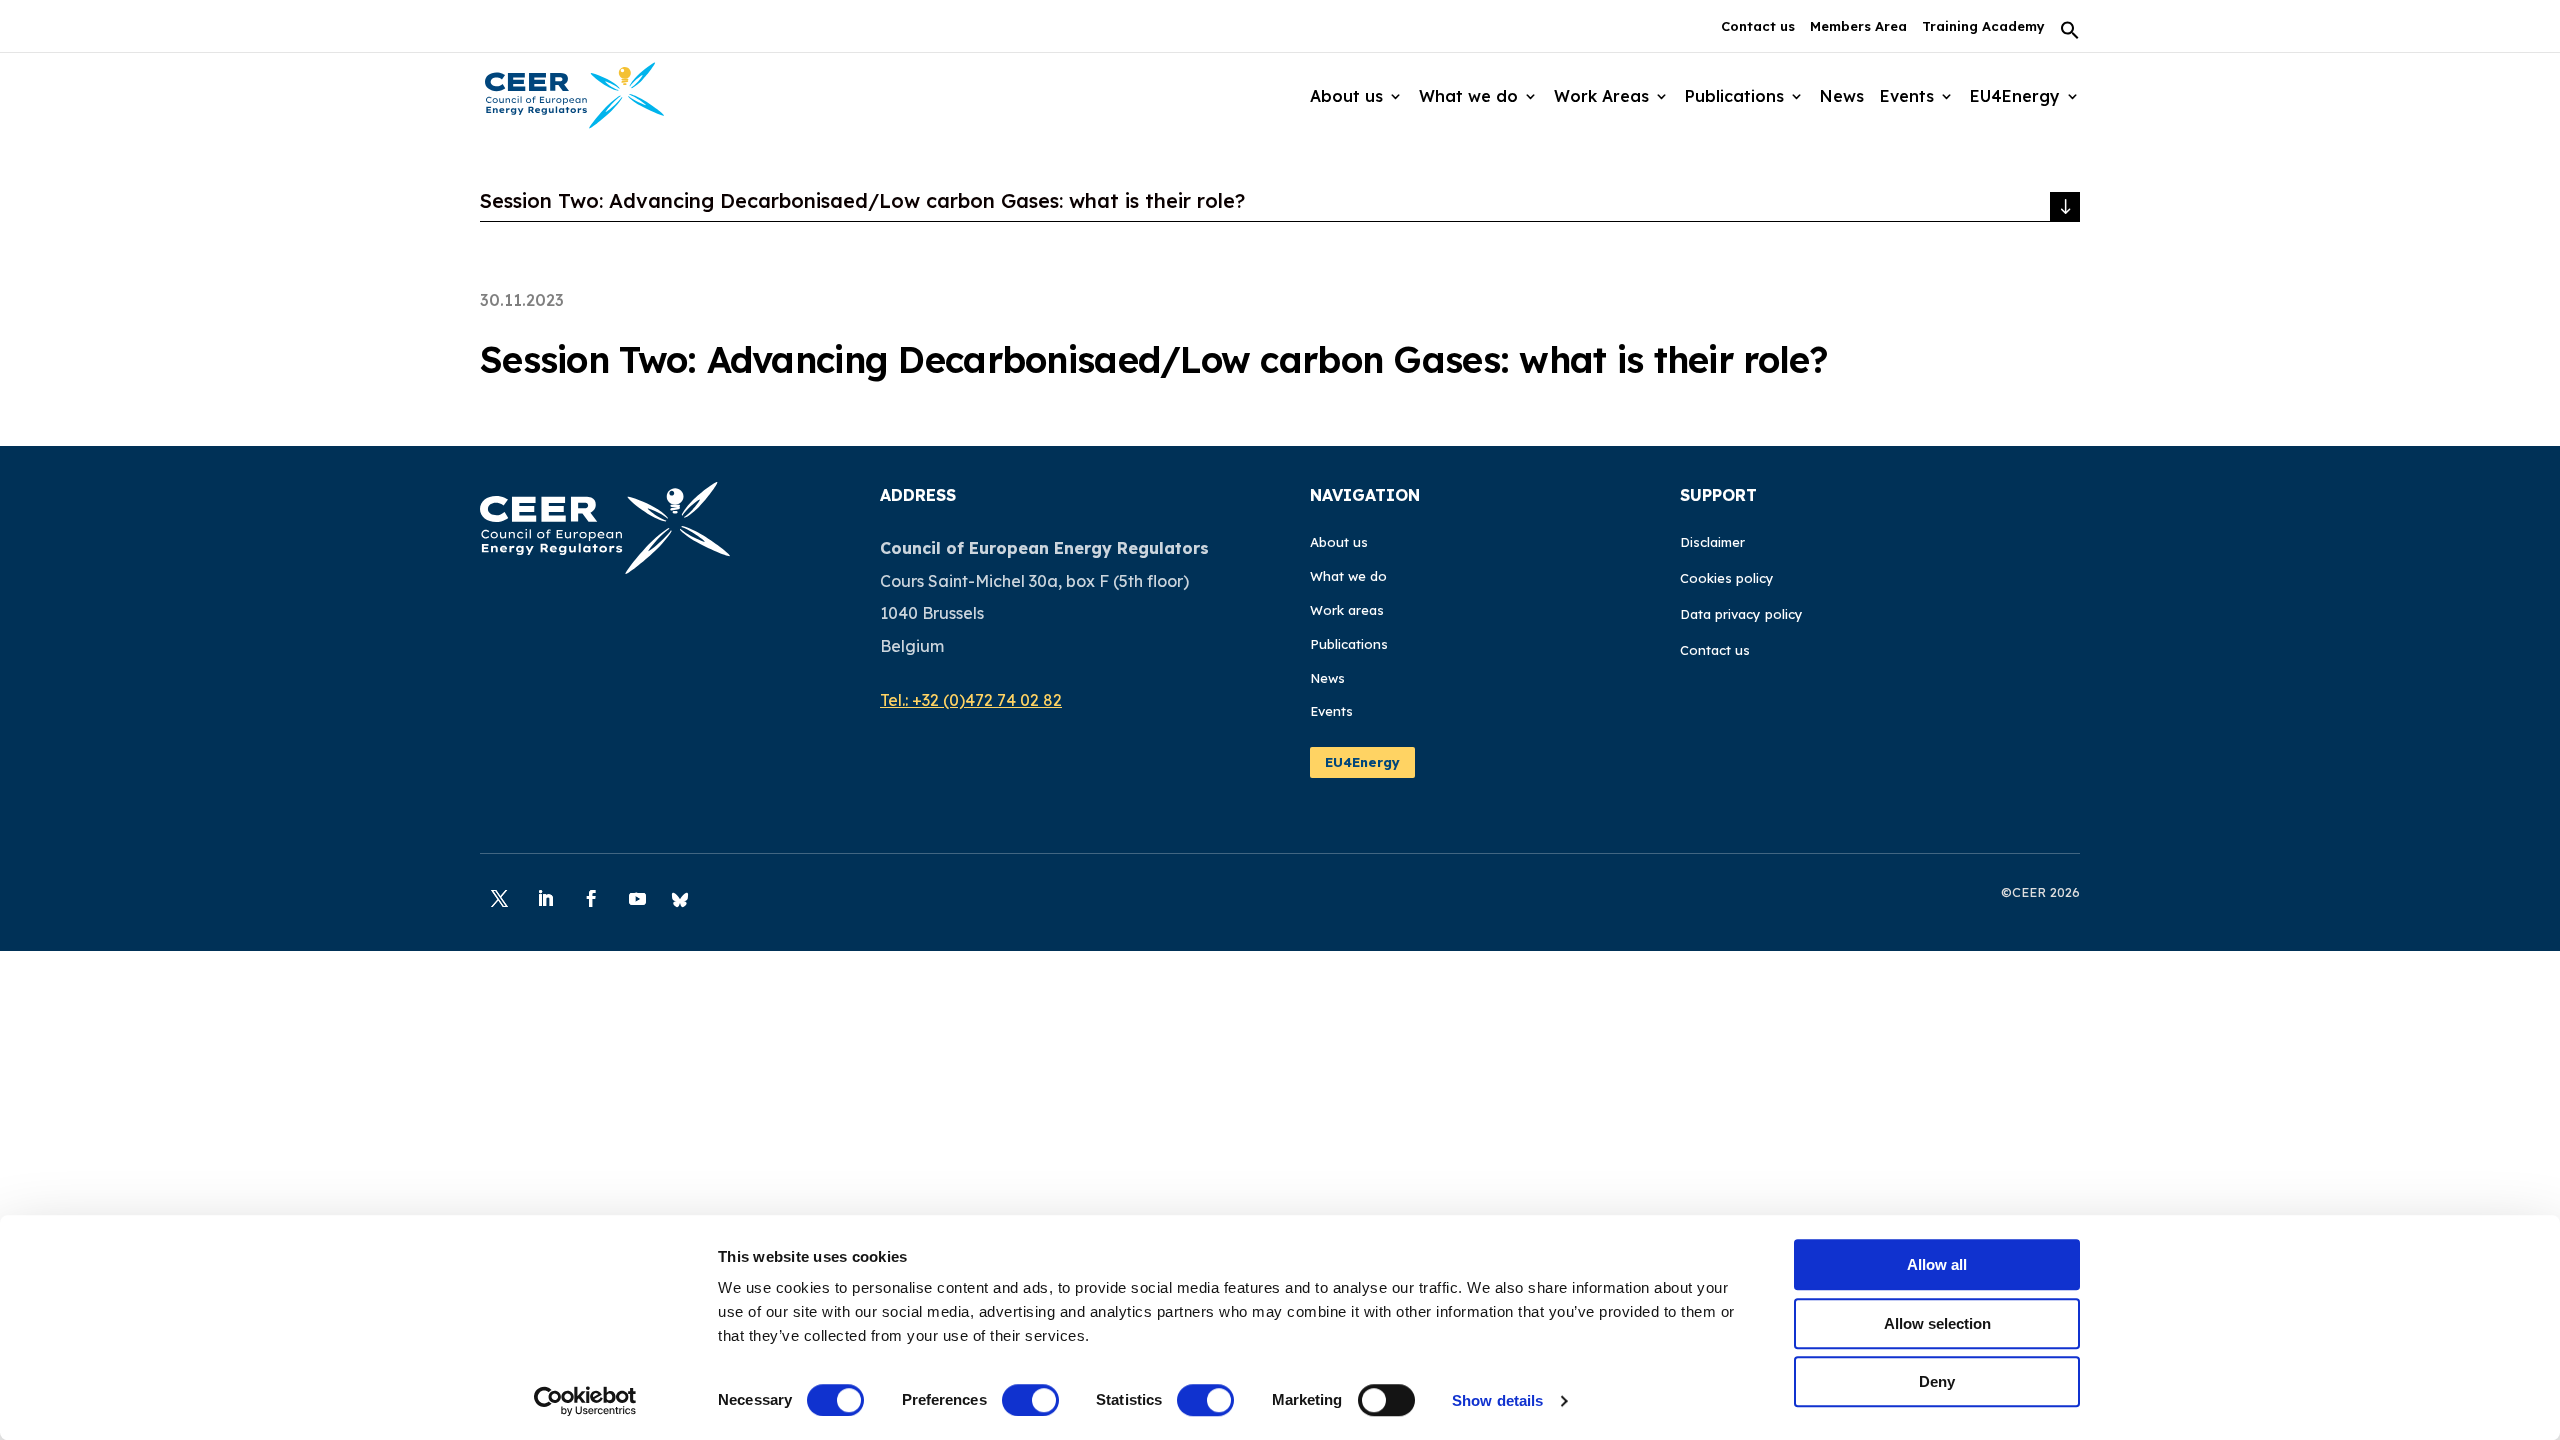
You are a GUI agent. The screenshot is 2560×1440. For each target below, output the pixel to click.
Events (1907, 96)
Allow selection (1937, 1323)
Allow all (1937, 1264)
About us (1339, 542)
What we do (1348, 576)
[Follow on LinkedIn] (545, 899)
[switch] (1030, 1400)
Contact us (1758, 27)
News (1842, 96)
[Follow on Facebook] (591, 899)
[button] (2070, 36)
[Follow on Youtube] (637, 899)
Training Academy (1983, 27)
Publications (1349, 644)
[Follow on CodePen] (680, 899)
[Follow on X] (499, 899)
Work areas (1347, 610)
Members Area (1858, 27)
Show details (1497, 1400)
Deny (1937, 1381)
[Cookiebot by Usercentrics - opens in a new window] (585, 1401)
